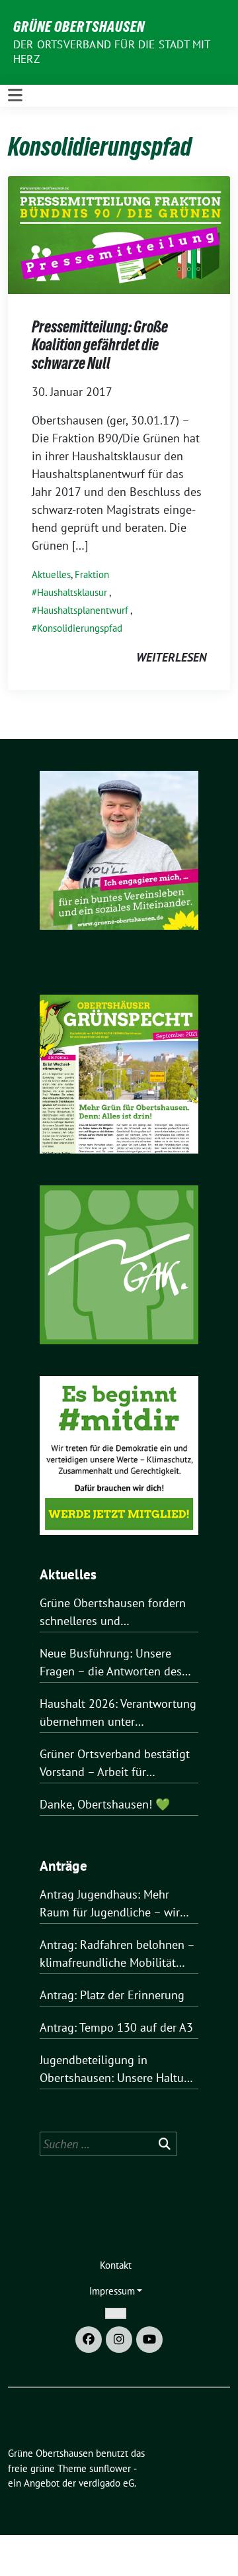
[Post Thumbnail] (119, 233)
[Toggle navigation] (15, 96)
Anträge (63, 1866)
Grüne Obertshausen (79, 26)
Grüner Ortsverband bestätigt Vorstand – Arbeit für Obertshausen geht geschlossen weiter (115, 1763)
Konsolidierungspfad (80, 628)
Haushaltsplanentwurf (83, 610)
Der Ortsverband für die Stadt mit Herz (112, 52)
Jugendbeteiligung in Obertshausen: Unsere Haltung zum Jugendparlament (118, 2069)
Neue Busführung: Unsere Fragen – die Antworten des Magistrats (111, 1663)
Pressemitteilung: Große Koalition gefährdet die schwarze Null (100, 345)
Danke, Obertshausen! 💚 (105, 1804)
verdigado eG (106, 2483)
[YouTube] (149, 2340)
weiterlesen (171, 657)
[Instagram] (119, 2340)
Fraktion (92, 574)
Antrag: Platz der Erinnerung (112, 1995)
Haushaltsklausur (72, 592)
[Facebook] (89, 2340)
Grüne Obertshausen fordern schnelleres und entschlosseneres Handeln (113, 1612)
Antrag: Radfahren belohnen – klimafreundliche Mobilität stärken (117, 1954)
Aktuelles (51, 574)
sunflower (110, 2468)
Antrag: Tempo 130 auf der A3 (116, 2027)
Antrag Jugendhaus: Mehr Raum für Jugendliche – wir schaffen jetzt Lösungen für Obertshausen (110, 1904)
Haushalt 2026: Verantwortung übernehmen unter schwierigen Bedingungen (118, 1713)
